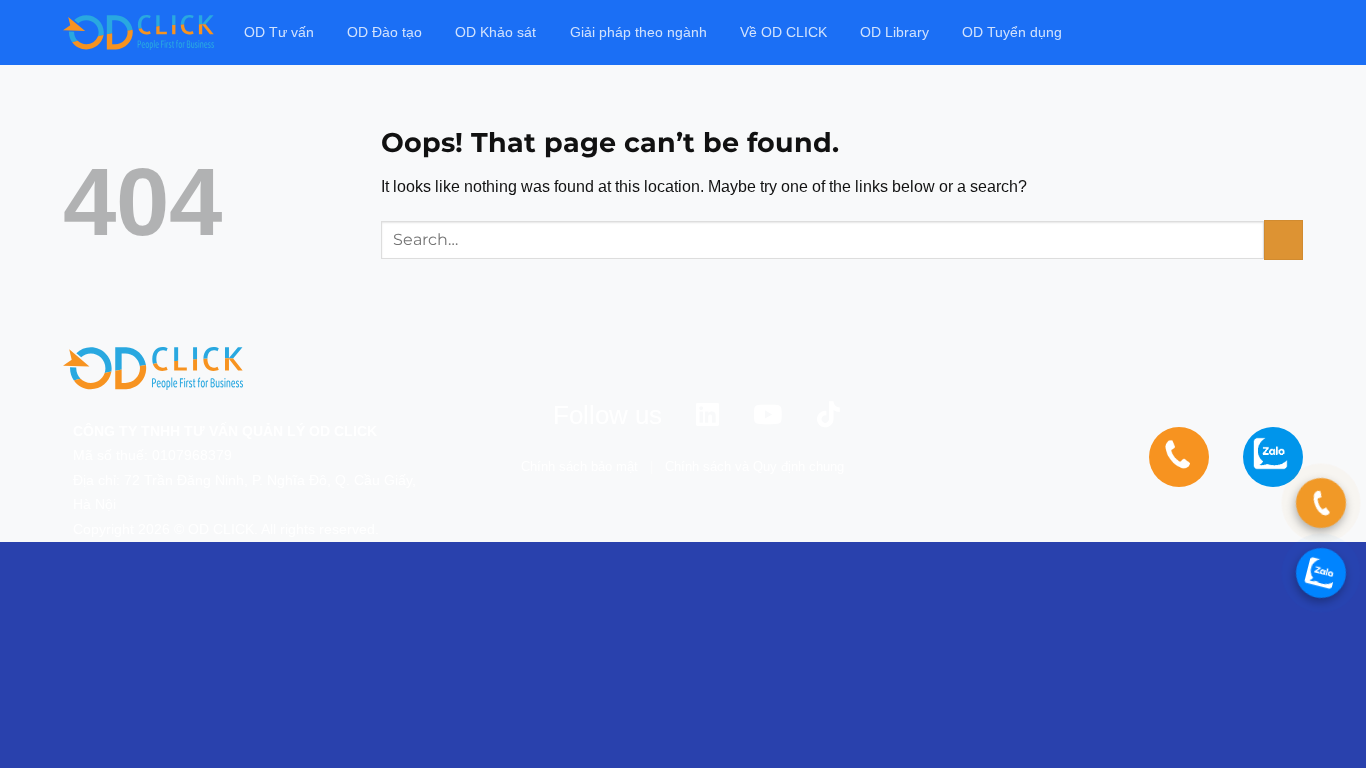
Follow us (607, 415)
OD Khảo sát (495, 32)
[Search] (1294, 32)
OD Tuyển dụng (1012, 32)
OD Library (894, 32)
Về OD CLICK (783, 32)
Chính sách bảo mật (579, 466)
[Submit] (1283, 239)
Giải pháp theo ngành (638, 32)
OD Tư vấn (279, 32)
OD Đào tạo (384, 32)
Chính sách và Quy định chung (754, 466)
